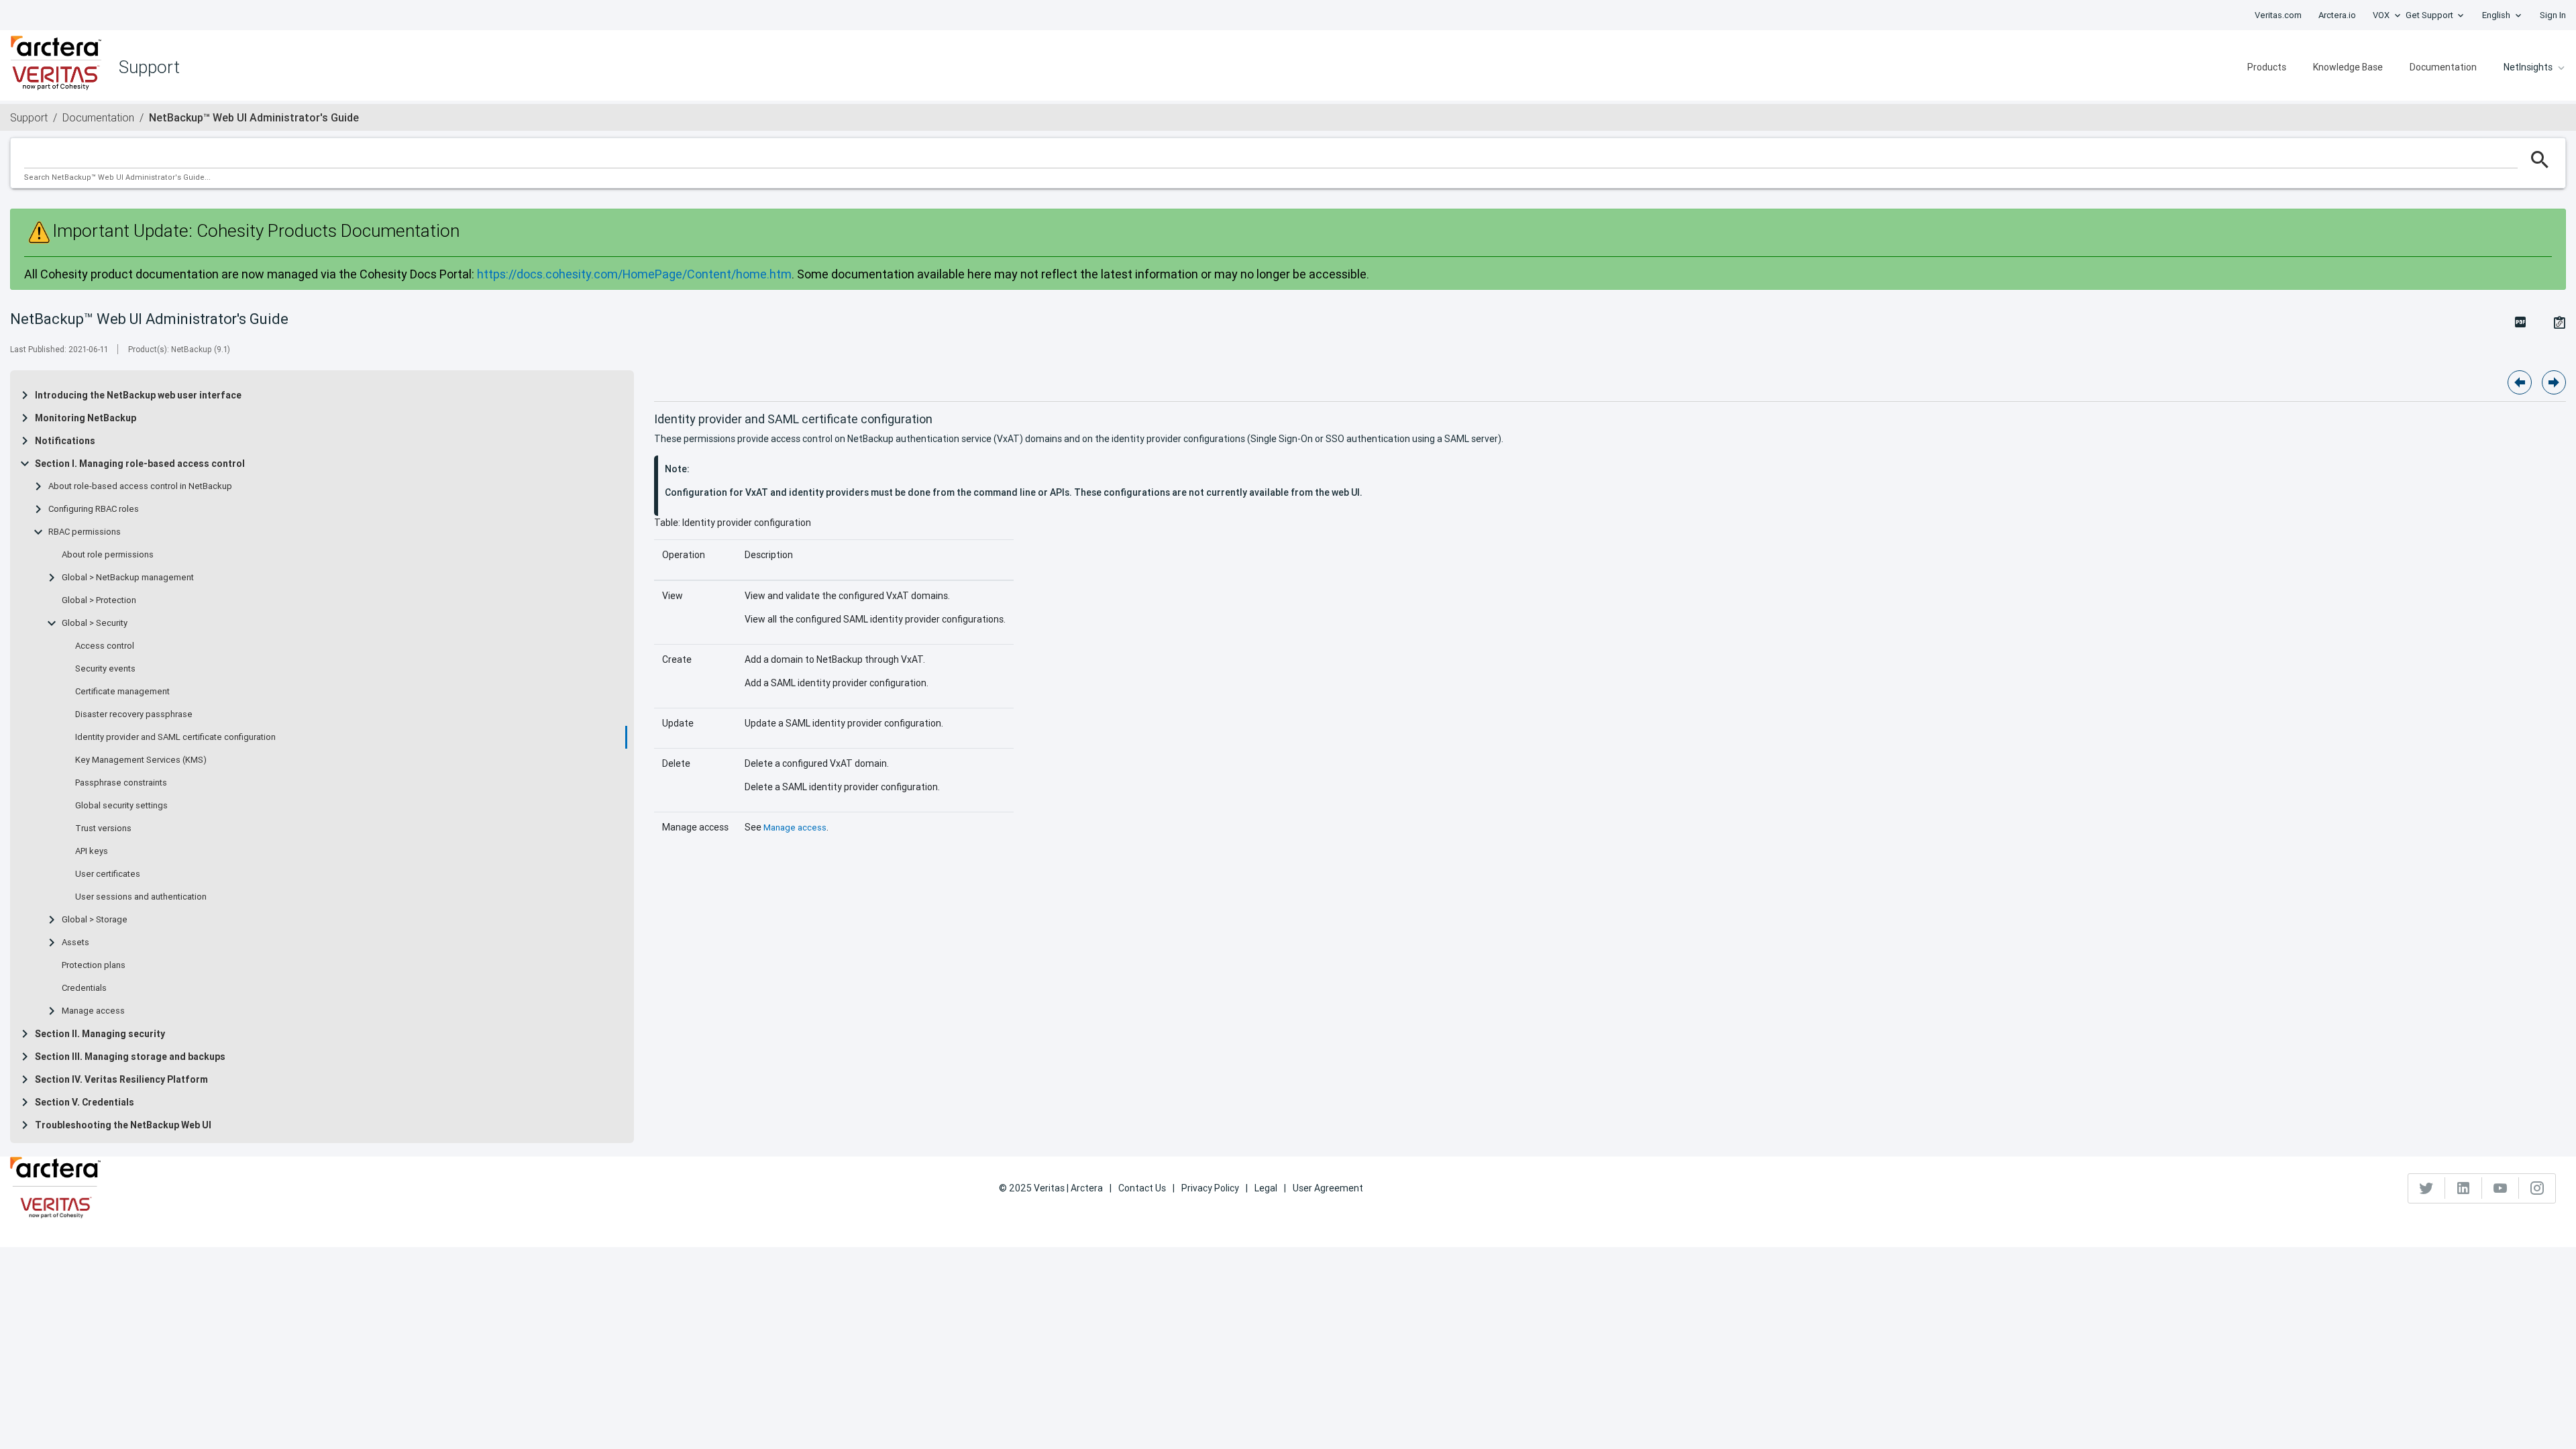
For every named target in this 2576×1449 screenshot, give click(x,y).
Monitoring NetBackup (86, 418)
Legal (1266, 1188)
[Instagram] (2537, 1188)
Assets (75, 943)
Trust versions (103, 828)
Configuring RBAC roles (94, 509)
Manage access (93, 1011)
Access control (105, 646)
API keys (92, 851)
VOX (2381, 15)
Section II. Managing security (100, 1034)
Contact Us (1142, 1188)
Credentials (84, 988)
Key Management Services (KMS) (141, 760)
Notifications (65, 441)
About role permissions (108, 555)
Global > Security (95, 623)
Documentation (2443, 67)
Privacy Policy (1210, 1188)
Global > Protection (99, 600)
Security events (105, 669)
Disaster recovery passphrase (134, 714)
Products (2267, 67)
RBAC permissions (85, 532)
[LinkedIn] (2464, 1188)
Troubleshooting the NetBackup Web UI (123, 1125)
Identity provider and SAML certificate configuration (175, 737)
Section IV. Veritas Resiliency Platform (121, 1079)
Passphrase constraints (121, 783)
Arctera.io (2337, 15)
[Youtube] (2501, 1188)
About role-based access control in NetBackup (140, 486)
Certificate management (122, 692)
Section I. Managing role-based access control (140, 464)
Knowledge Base (2348, 67)
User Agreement (1328, 1188)
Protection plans (94, 965)
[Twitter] (2427, 1188)
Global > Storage (95, 920)
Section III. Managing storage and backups (130, 1057)
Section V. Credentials (85, 1102)
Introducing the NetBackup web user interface (138, 395)
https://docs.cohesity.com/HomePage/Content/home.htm (634, 274)
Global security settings (121, 806)
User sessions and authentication (141, 897)
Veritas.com (2278, 15)
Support (29, 117)
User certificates (108, 874)
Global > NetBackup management (128, 578)
